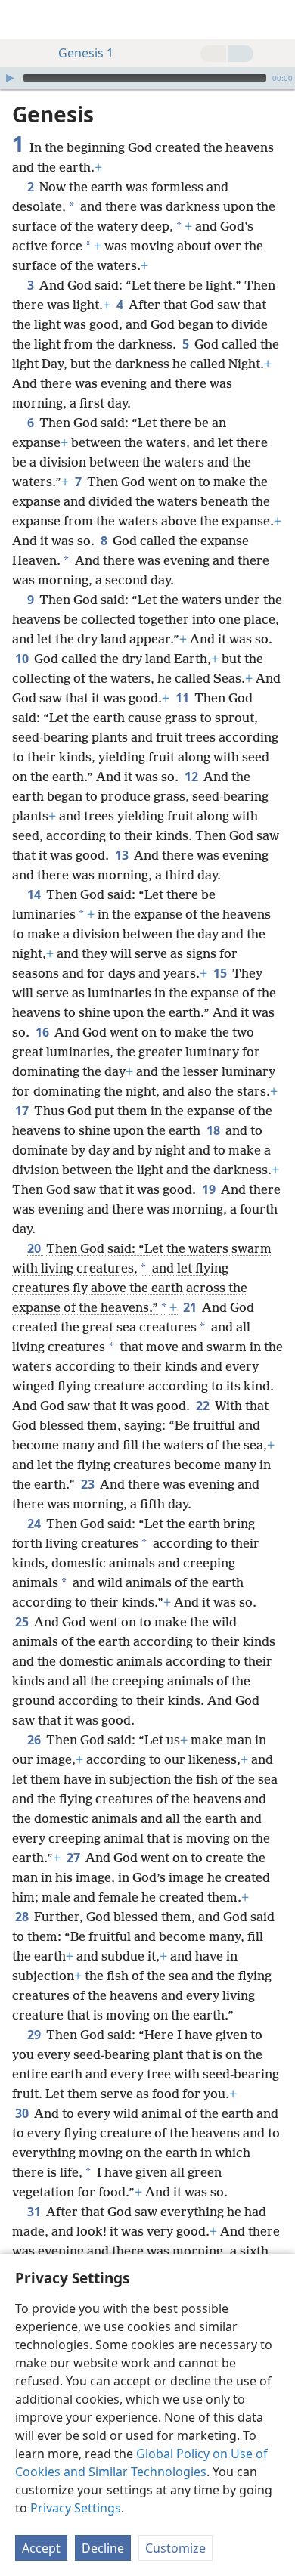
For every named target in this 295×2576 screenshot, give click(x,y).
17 (23, 1111)
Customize (175, 2548)
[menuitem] (23, 20)
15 (221, 973)
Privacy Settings (76, 2508)
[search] (276, 20)
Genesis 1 (86, 53)
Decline (103, 2548)
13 (123, 855)
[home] (23, 20)
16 (43, 1032)
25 (23, 1622)
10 (23, 659)
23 (89, 1484)
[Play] (10, 78)
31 (35, 2212)
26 (35, 1740)
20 (35, 1248)
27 (75, 1858)
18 (214, 1130)
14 (35, 894)
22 (204, 1406)
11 (183, 698)
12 (193, 777)
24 (35, 1524)
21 (191, 1307)
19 (210, 1189)
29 (35, 2035)
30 (23, 2113)
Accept (41, 2548)
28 (23, 1917)
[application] (147, 78)
